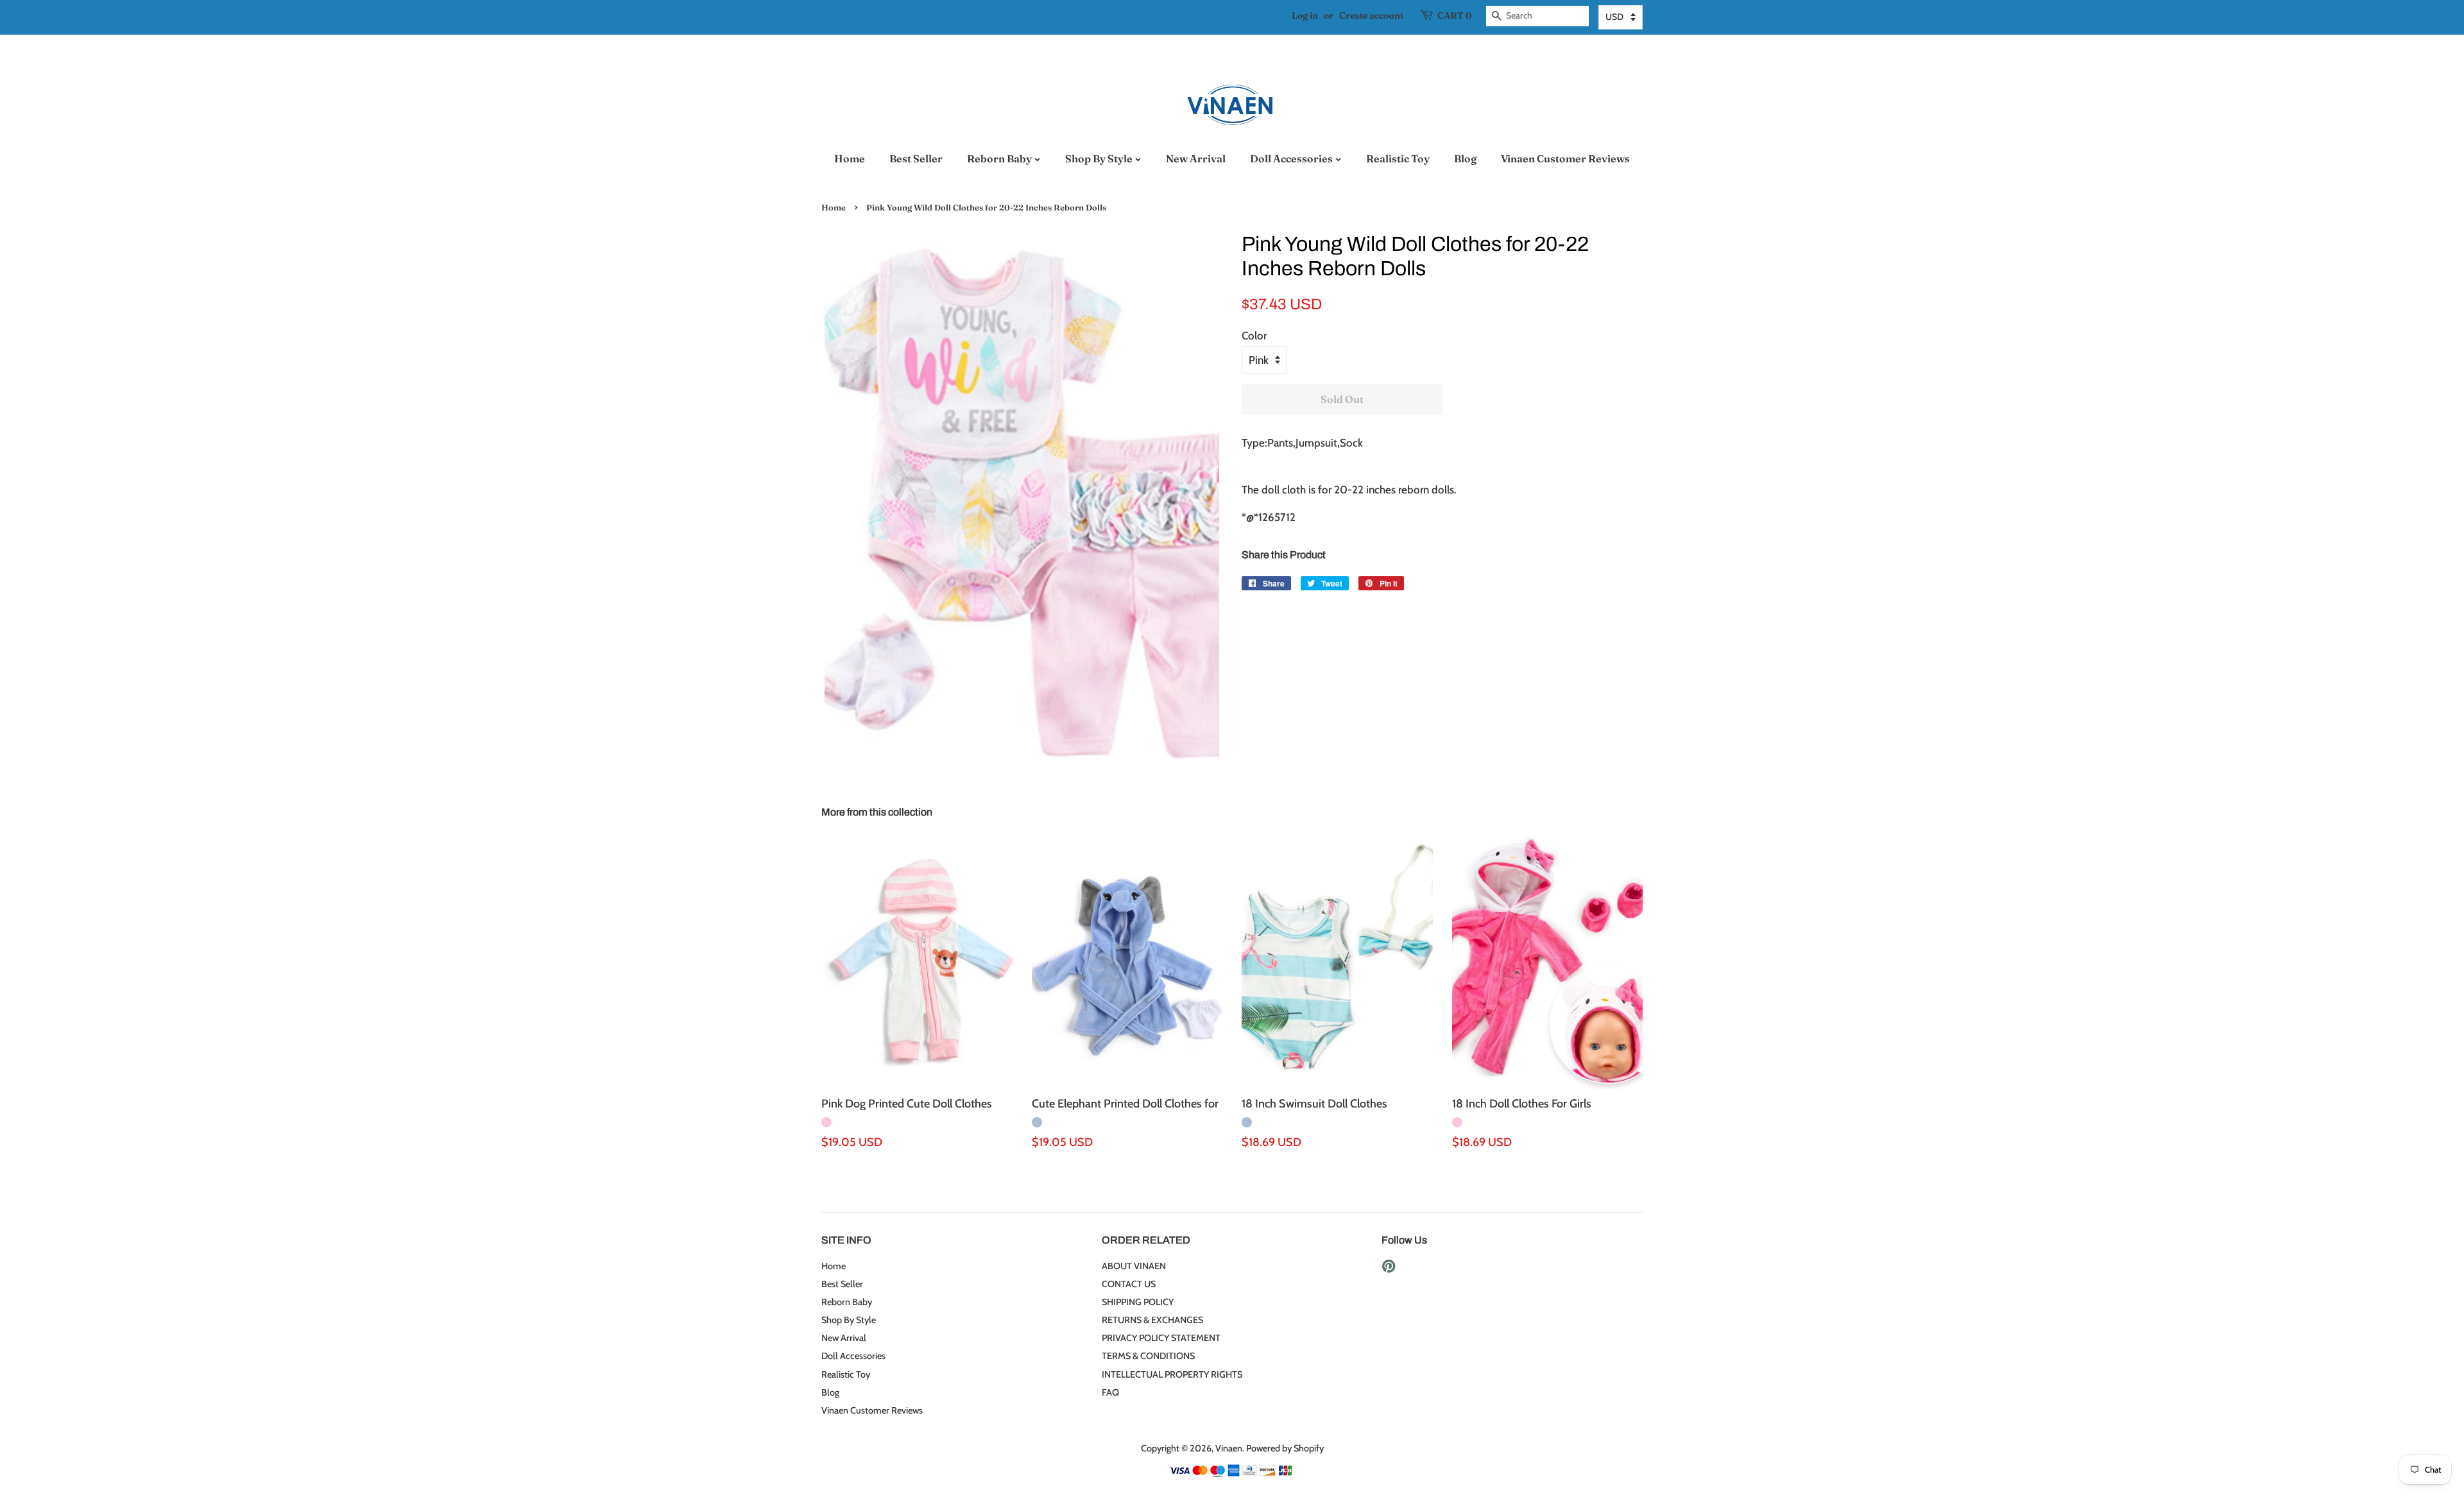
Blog (1465, 158)
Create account (1371, 15)
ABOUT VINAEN (1134, 1266)
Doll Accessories (1292, 158)
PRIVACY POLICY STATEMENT (1161, 1338)
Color (1254, 336)
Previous (802, 495)
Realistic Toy (1398, 158)
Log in (1305, 15)
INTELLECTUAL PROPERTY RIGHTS (1172, 1374)
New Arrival (1196, 158)
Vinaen (1229, 1448)
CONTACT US (1129, 1284)
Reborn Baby (1000, 158)
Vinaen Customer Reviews (1565, 158)
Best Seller (916, 158)
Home (850, 158)
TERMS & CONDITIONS (1148, 1356)
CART (1454, 15)
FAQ (1110, 1392)
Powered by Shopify (1285, 1448)
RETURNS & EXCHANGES (1152, 1320)
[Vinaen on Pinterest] (1389, 1269)
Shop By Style (1100, 158)
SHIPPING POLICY (1138, 1302)
